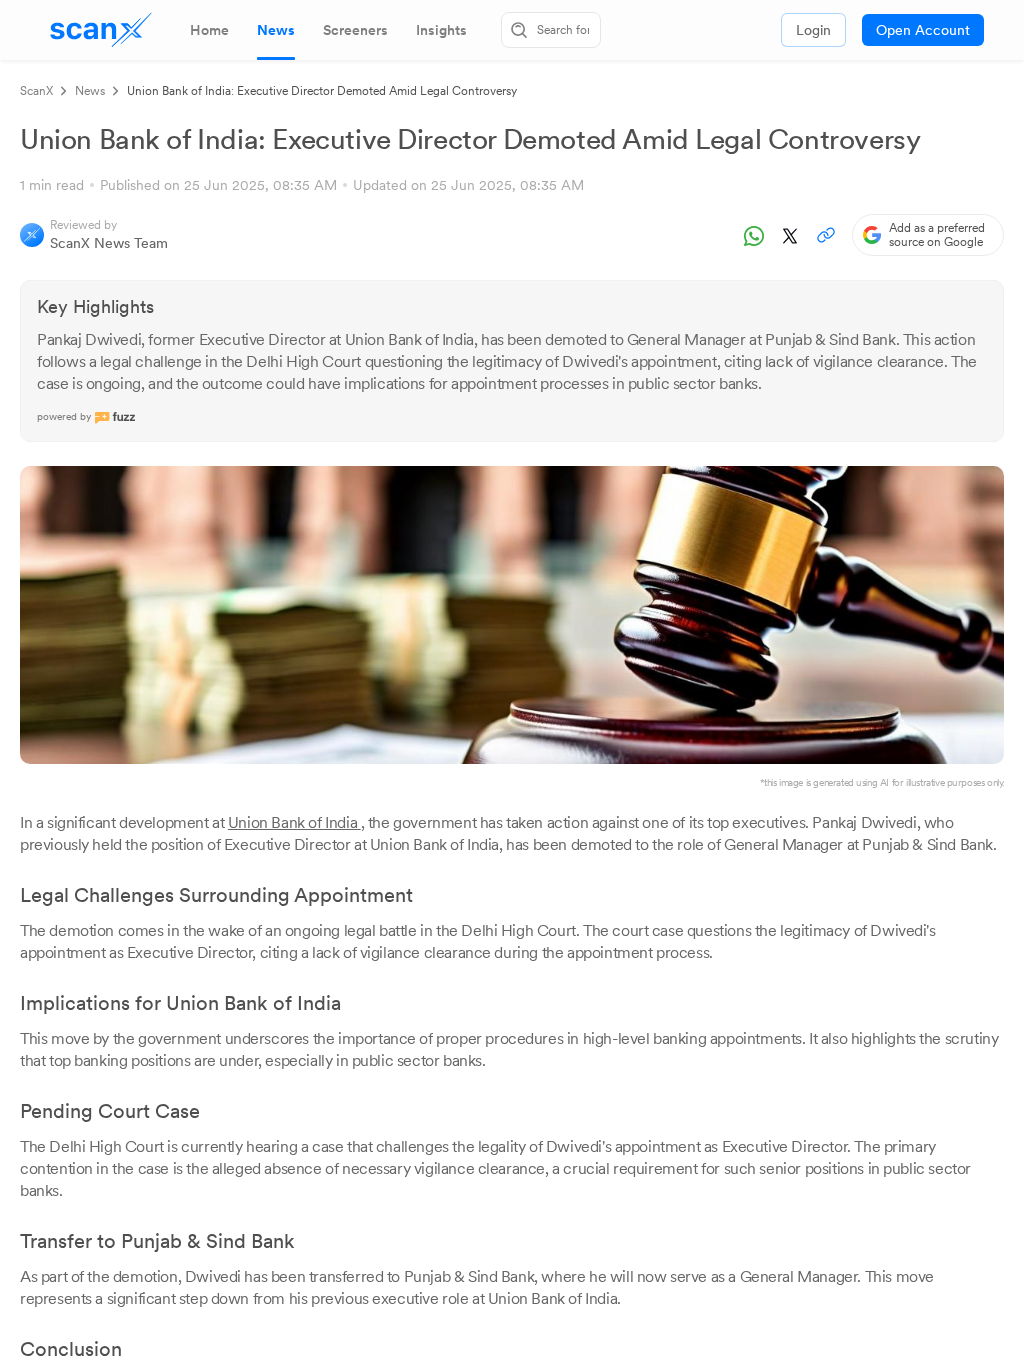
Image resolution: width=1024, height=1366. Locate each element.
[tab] (209, 30)
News (90, 91)
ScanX (36, 91)
